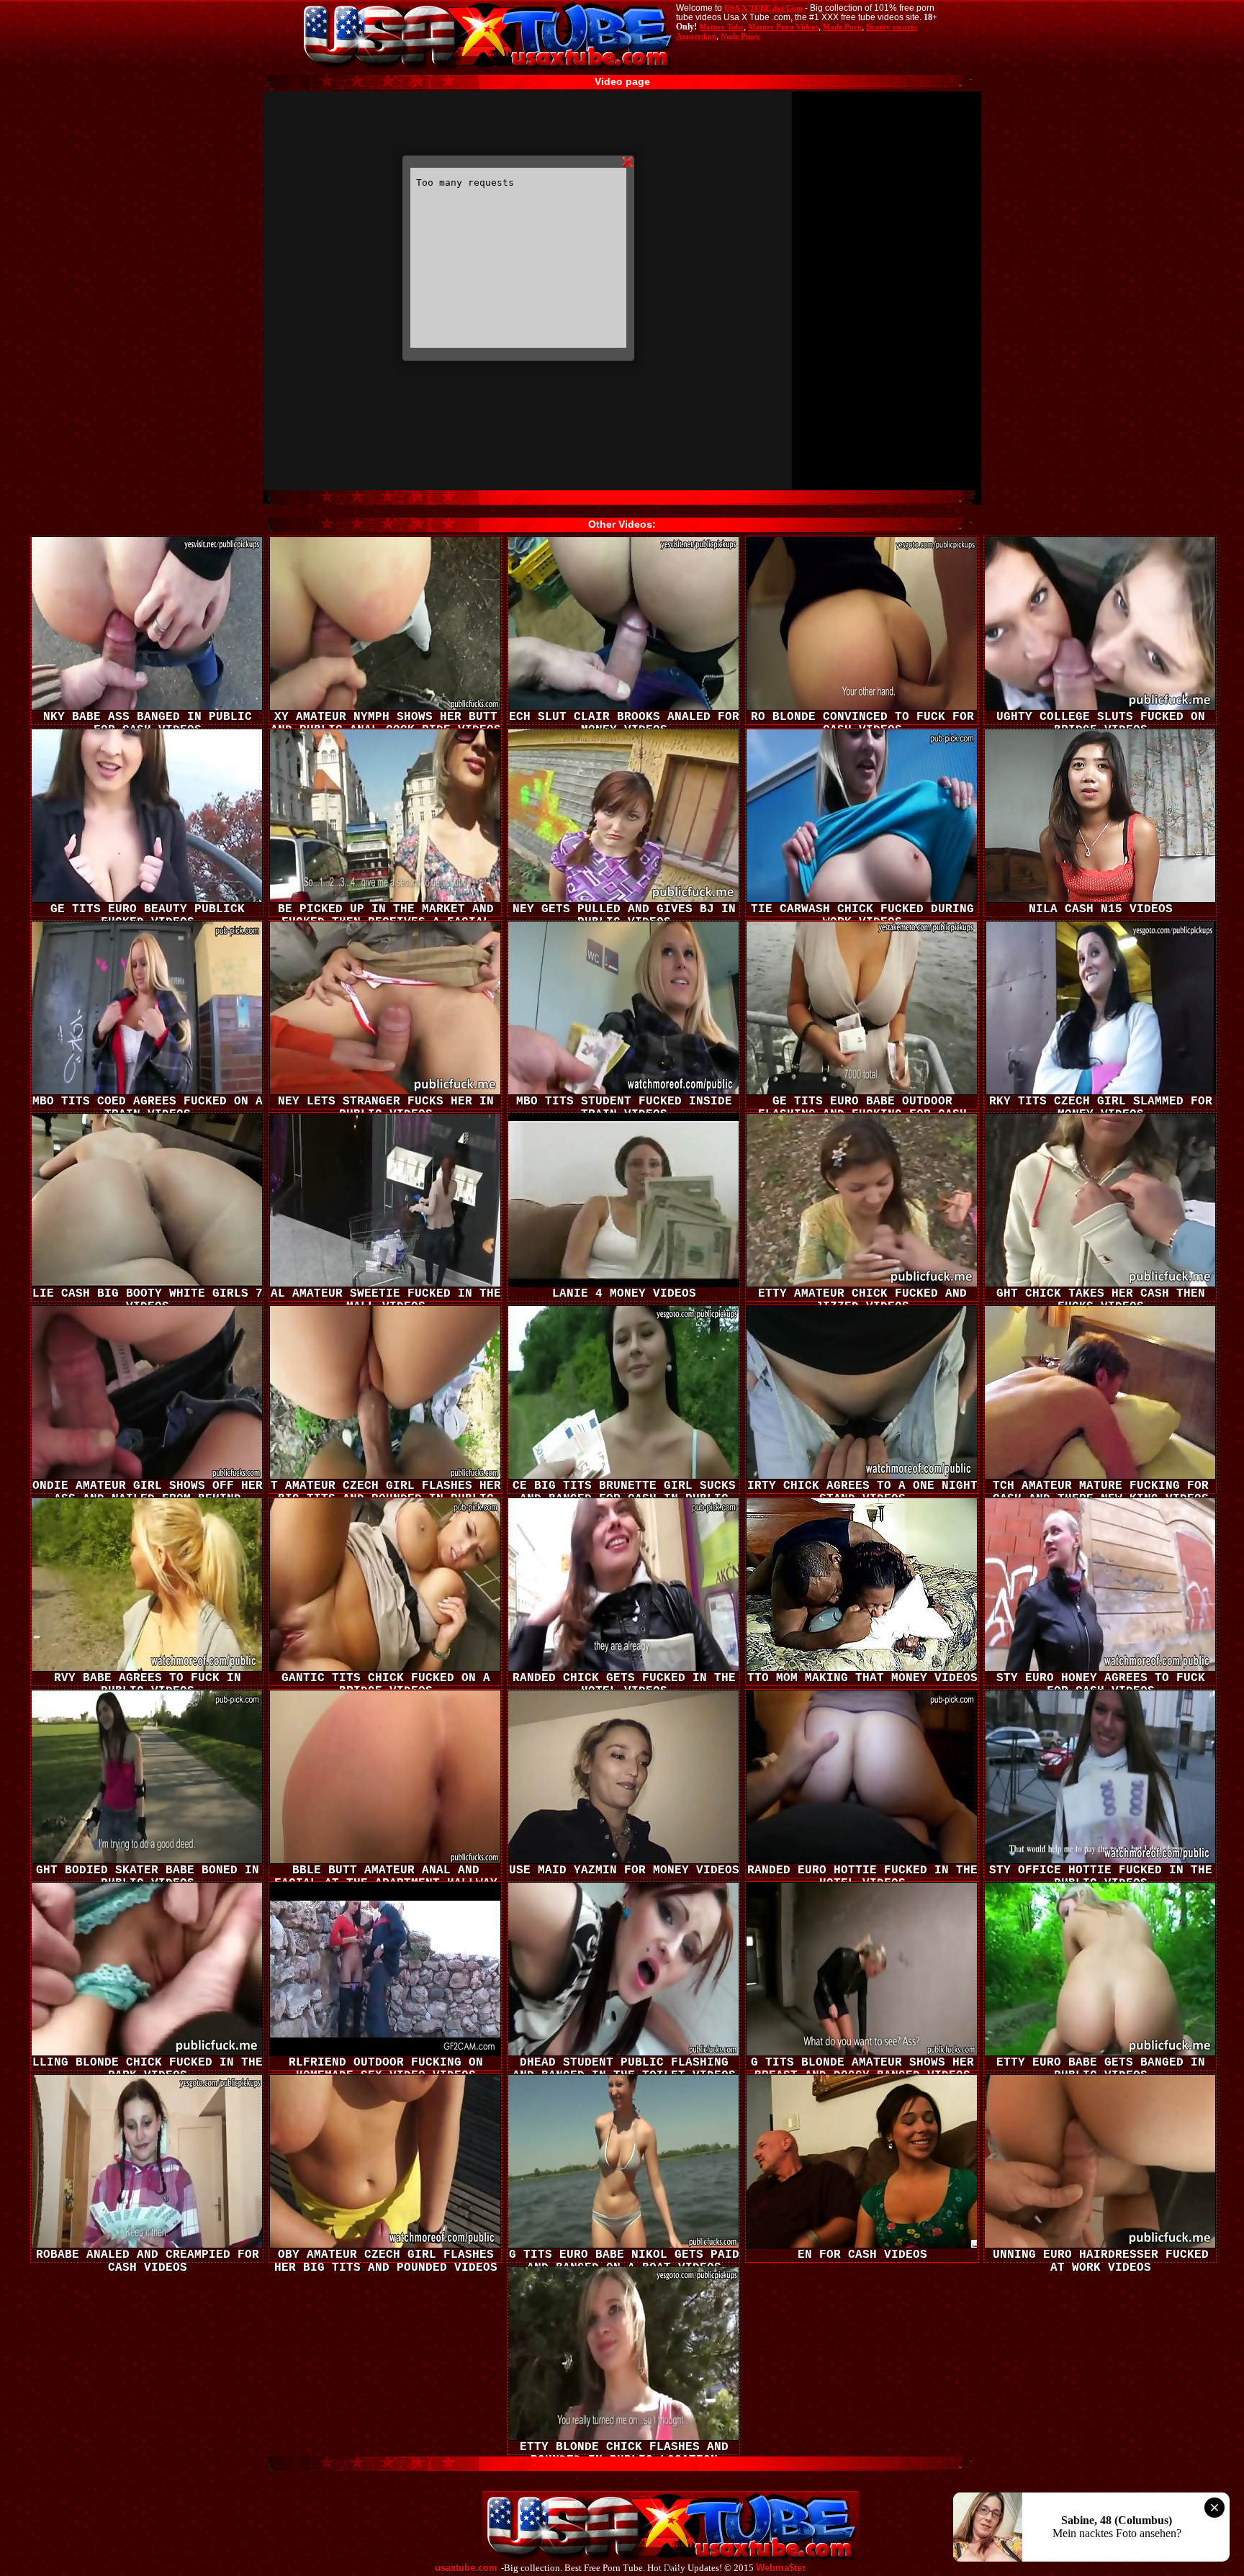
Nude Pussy (740, 36)
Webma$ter (781, 2568)
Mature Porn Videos (783, 27)
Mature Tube (721, 27)
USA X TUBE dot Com (763, 8)
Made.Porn (842, 27)
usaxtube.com (466, 2568)
